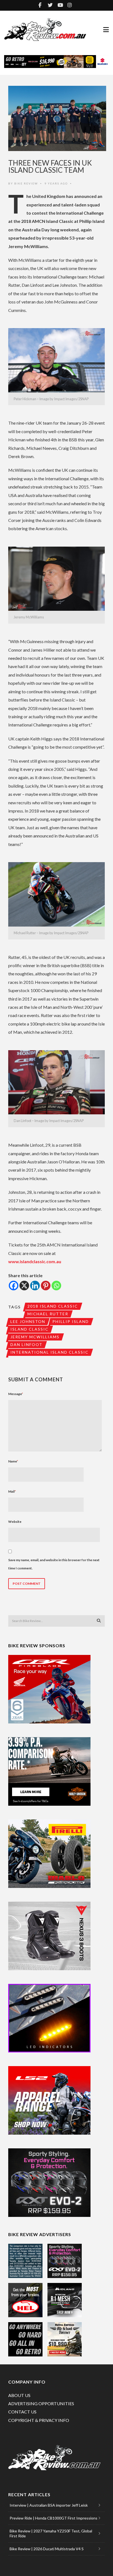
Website (15, 1522)
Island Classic (29, 1329)
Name (13, 1461)
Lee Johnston (28, 1321)
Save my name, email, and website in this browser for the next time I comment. (54, 1564)
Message (16, 1394)
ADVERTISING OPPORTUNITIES (41, 2403)
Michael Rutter (48, 1314)
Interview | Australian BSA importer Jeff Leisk (49, 2505)
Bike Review (26, 183)
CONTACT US (22, 2412)
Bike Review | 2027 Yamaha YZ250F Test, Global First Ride (51, 2533)
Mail (12, 1491)
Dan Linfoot (26, 1344)
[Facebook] (14, 1286)
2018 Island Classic (53, 1306)
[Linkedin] (35, 1286)
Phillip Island (71, 1321)
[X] (24, 1286)
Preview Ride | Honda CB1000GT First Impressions (53, 2518)
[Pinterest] (46, 1286)
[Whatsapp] (56, 1286)
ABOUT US (19, 2395)
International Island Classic (50, 1352)
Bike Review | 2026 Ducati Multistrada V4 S (47, 2549)
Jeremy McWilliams (35, 1337)
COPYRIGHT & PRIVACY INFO (39, 2420)
